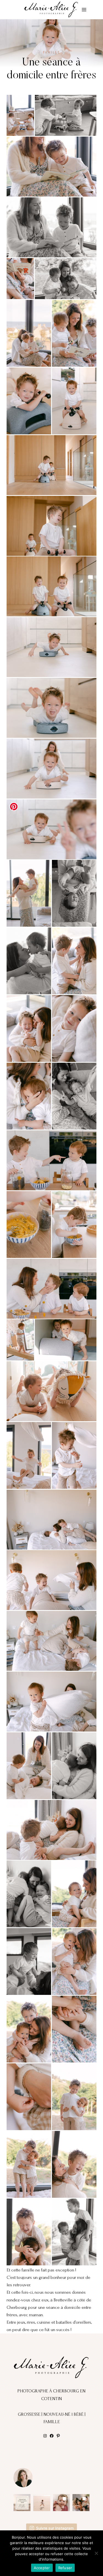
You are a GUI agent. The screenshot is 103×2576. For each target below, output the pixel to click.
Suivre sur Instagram (55, 2528)
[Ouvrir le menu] (84, 9)
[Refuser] (96, 2553)
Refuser (65, 2568)
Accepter (42, 2568)
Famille (52, 52)
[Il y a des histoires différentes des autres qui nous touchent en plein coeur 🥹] (62, 2503)
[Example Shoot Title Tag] (20, 115)
